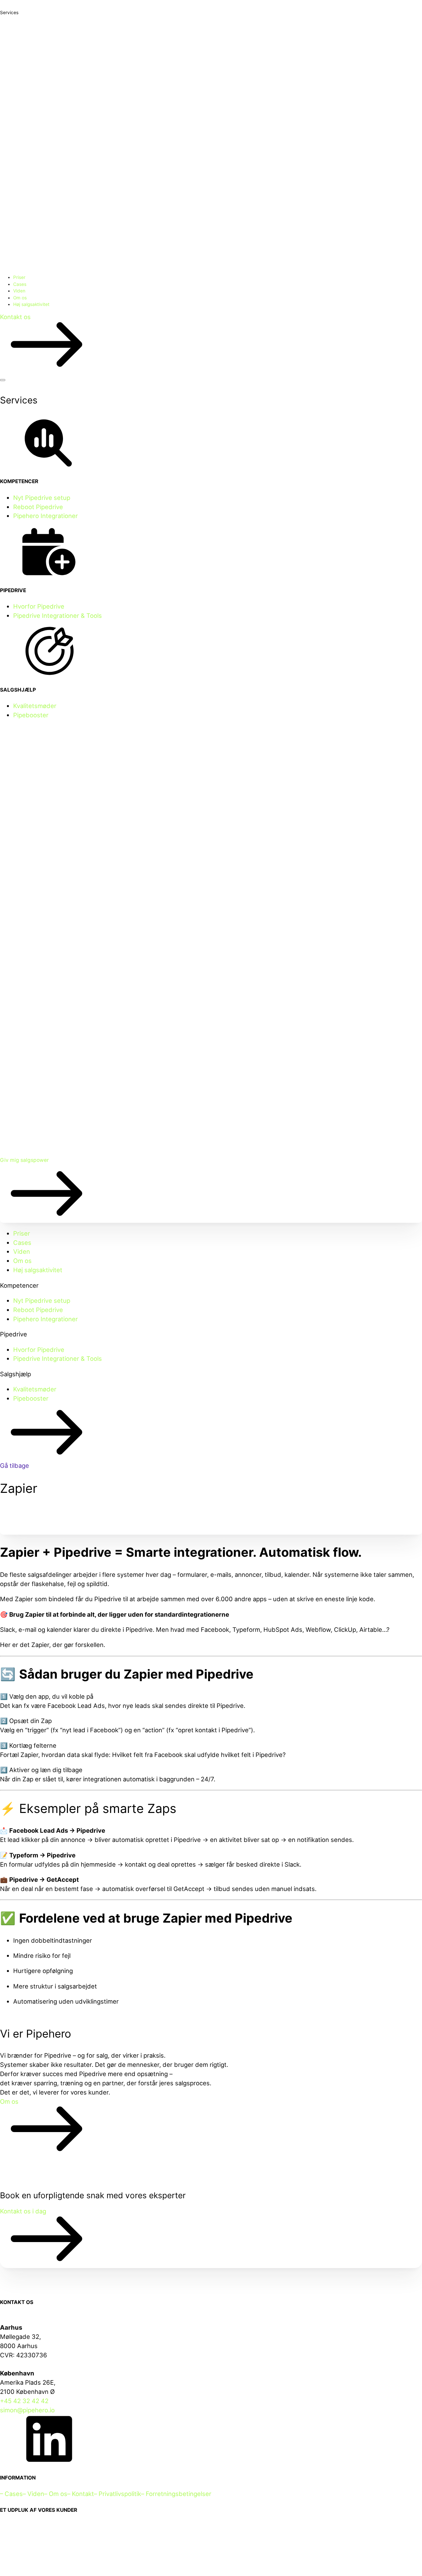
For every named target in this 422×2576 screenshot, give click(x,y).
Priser (19, 277)
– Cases (11, 2494)
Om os (20, 298)
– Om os (56, 2494)
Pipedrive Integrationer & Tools (58, 616)
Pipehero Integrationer (45, 516)
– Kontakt (81, 2494)
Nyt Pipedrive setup (42, 498)
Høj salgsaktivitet (31, 304)
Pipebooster (31, 715)
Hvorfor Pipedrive (39, 606)
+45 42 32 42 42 (24, 2401)
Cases (20, 284)
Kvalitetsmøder (35, 706)
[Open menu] (3, 380)
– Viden (33, 2494)
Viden (19, 291)
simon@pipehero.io (27, 2410)
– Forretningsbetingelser (176, 2494)
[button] (211, 343)
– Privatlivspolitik (118, 2494)
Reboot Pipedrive (38, 507)
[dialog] (211, 1316)
